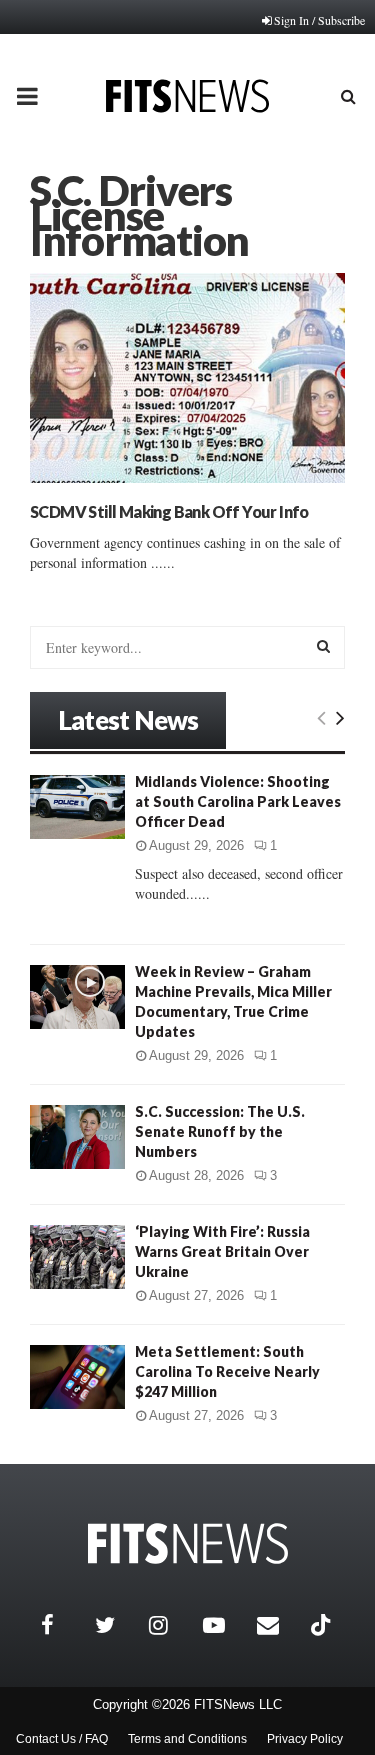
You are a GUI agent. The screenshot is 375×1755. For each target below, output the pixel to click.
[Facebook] (63, 1625)
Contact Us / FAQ (62, 1739)
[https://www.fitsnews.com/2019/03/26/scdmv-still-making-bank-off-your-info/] (187, 378)
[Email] (279, 1625)
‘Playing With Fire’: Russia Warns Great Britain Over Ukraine (222, 1251)
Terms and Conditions (187, 1739)
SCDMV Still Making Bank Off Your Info (169, 511)
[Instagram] (171, 1625)
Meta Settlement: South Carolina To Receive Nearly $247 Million (227, 1371)
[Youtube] (225, 1625)
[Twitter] (117, 1625)
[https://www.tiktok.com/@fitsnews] (323, 1625)
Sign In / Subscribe (319, 20)
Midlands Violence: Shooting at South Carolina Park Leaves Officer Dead (238, 801)
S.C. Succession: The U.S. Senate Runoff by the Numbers (220, 1131)
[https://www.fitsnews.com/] (188, 1543)
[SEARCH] (323, 646)
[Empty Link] (321, 717)
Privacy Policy (305, 1739)
